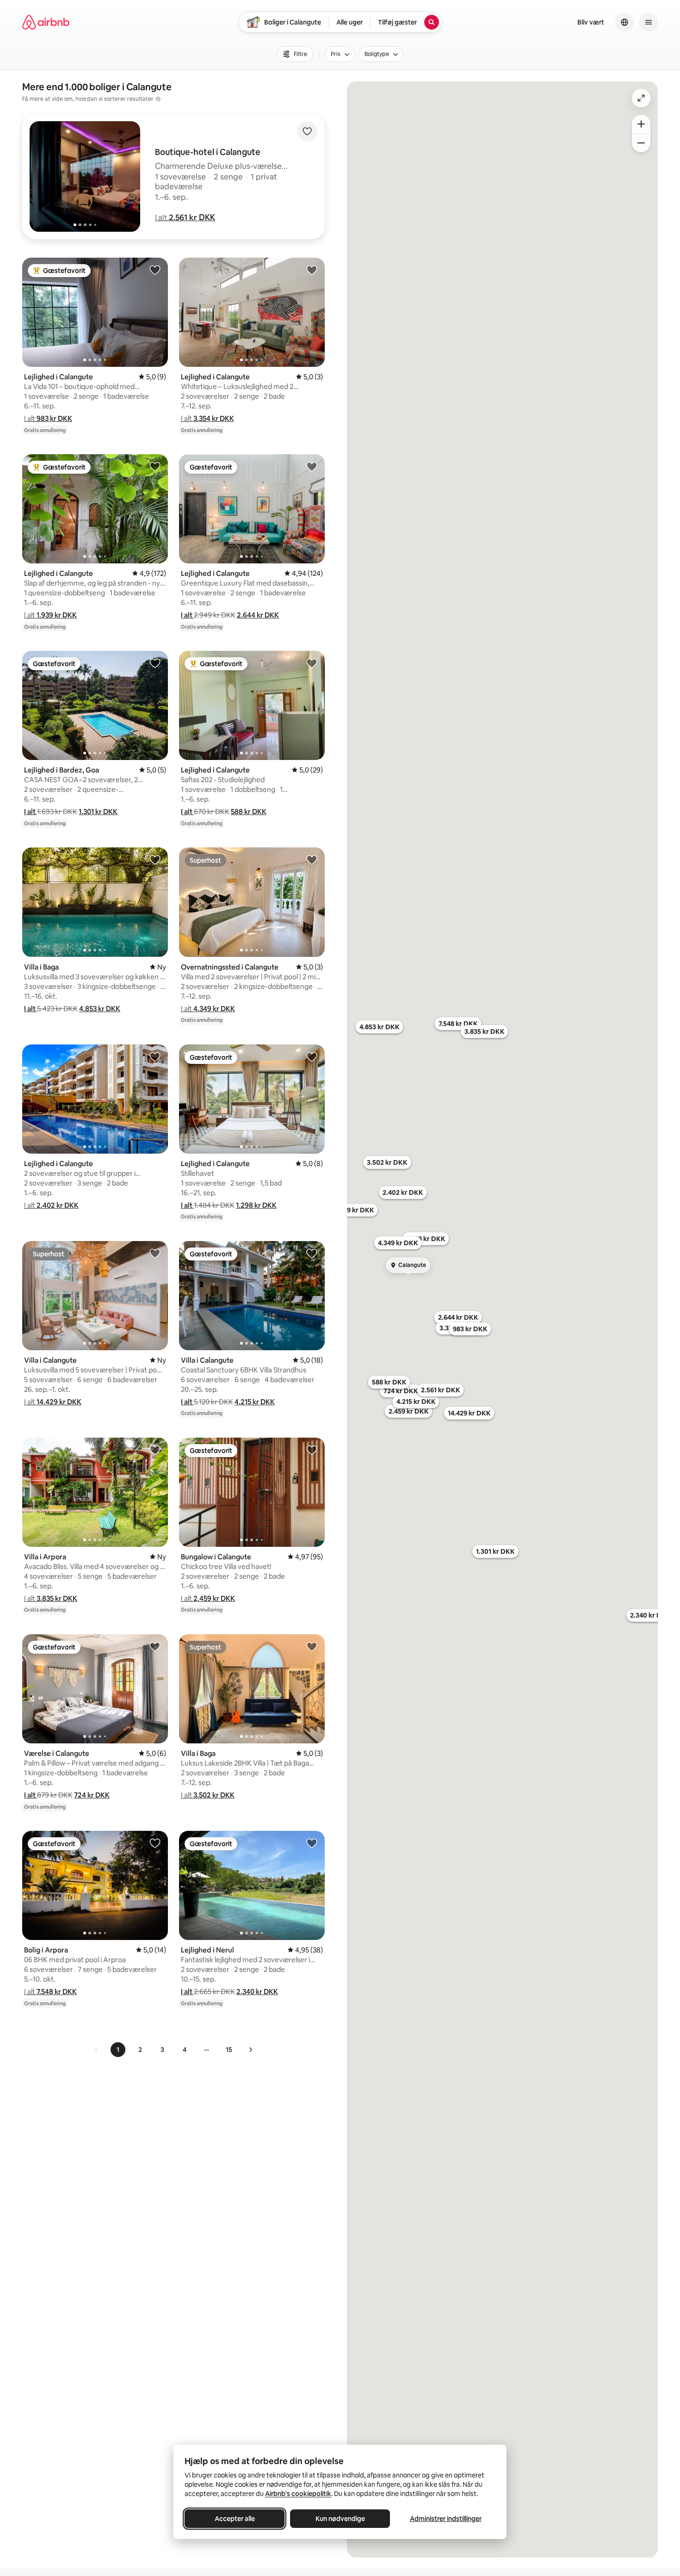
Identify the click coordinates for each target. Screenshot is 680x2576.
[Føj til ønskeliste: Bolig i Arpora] (155, 1843)
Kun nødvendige (340, 2519)
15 (229, 2050)
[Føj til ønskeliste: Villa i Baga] (155, 859)
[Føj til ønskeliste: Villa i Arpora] (155, 1450)
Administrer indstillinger (446, 2519)
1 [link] (118, 2050)
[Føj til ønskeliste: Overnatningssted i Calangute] (312, 859)
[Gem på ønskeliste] (307, 131)
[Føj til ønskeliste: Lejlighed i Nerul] (312, 1843)
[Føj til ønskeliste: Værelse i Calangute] (155, 1646)
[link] (97, 2050)
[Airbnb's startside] (46, 22)
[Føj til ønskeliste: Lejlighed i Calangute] (155, 270)
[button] (185, 217)
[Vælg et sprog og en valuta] (624, 22)
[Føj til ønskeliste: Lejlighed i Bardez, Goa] (155, 663)
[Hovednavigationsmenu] (649, 22)
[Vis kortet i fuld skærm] (641, 98)
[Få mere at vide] (158, 99)
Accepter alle (235, 2519)
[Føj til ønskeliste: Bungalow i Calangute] (312, 1450)
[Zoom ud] (641, 143)
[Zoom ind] (641, 124)
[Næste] (250, 2050)
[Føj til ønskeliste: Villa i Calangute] (155, 1253)
